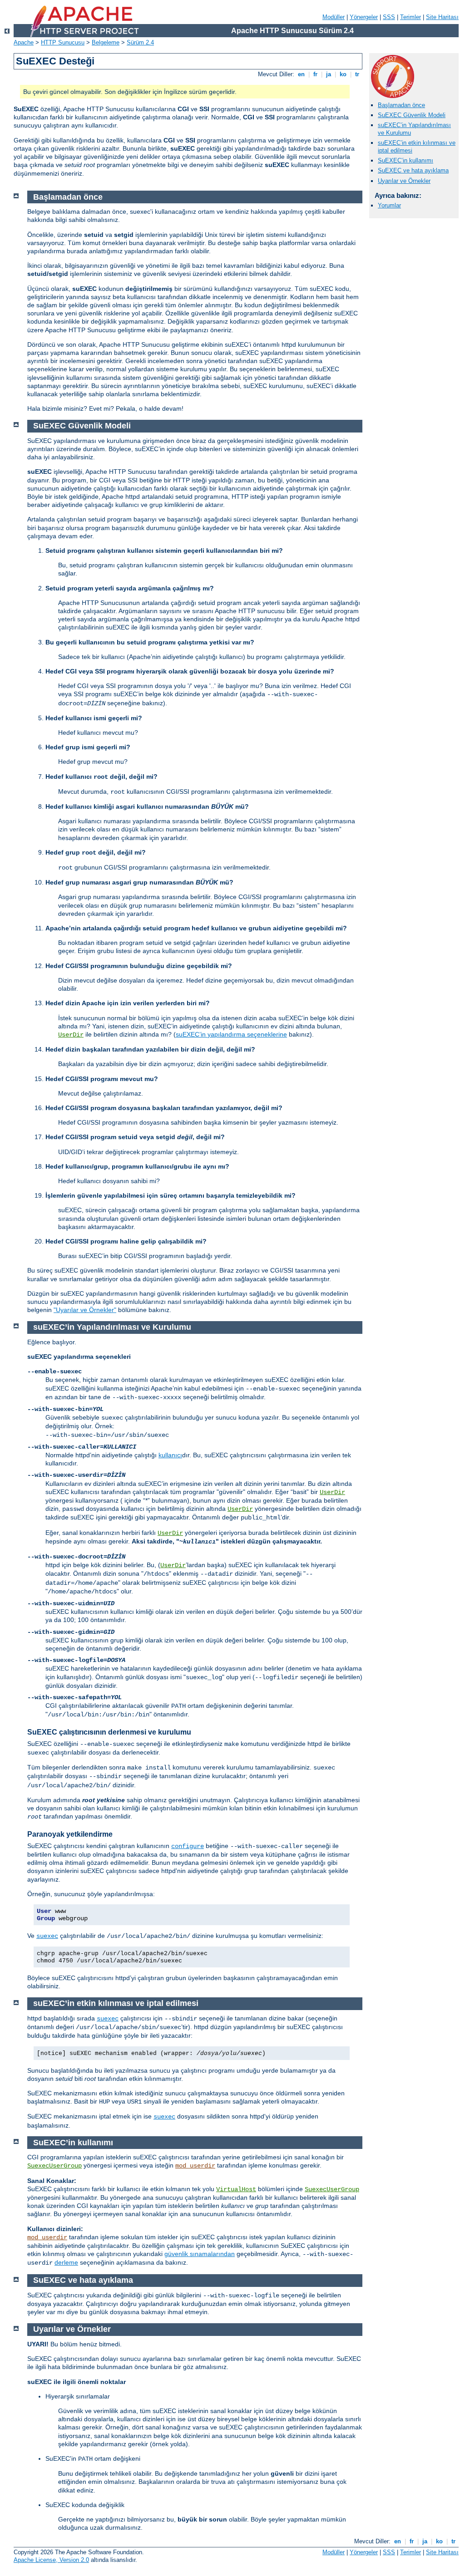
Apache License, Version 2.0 (51, 2560)
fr (315, 74)
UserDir (71, 1035)
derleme (66, 2262)
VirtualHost (236, 2189)
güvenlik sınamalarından (200, 2254)
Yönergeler (364, 17)
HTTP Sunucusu (63, 42)
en (301, 74)
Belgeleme (106, 42)
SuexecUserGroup (54, 2166)
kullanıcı (170, 1455)
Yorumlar (389, 205)
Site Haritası (442, 17)
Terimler (411, 17)
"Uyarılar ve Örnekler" (85, 1310)
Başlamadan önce (401, 105)
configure (188, 1846)
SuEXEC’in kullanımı (406, 160)
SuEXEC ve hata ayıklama (413, 170)
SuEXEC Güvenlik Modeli (412, 115)
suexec (47, 1936)
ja (329, 74)
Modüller (334, 17)
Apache (24, 42)
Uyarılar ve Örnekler (404, 181)
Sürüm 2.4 (140, 42)
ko (343, 74)
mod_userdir (195, 2166)
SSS (389, 17)
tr (357, 74)
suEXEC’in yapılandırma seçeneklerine (231, 1034)
